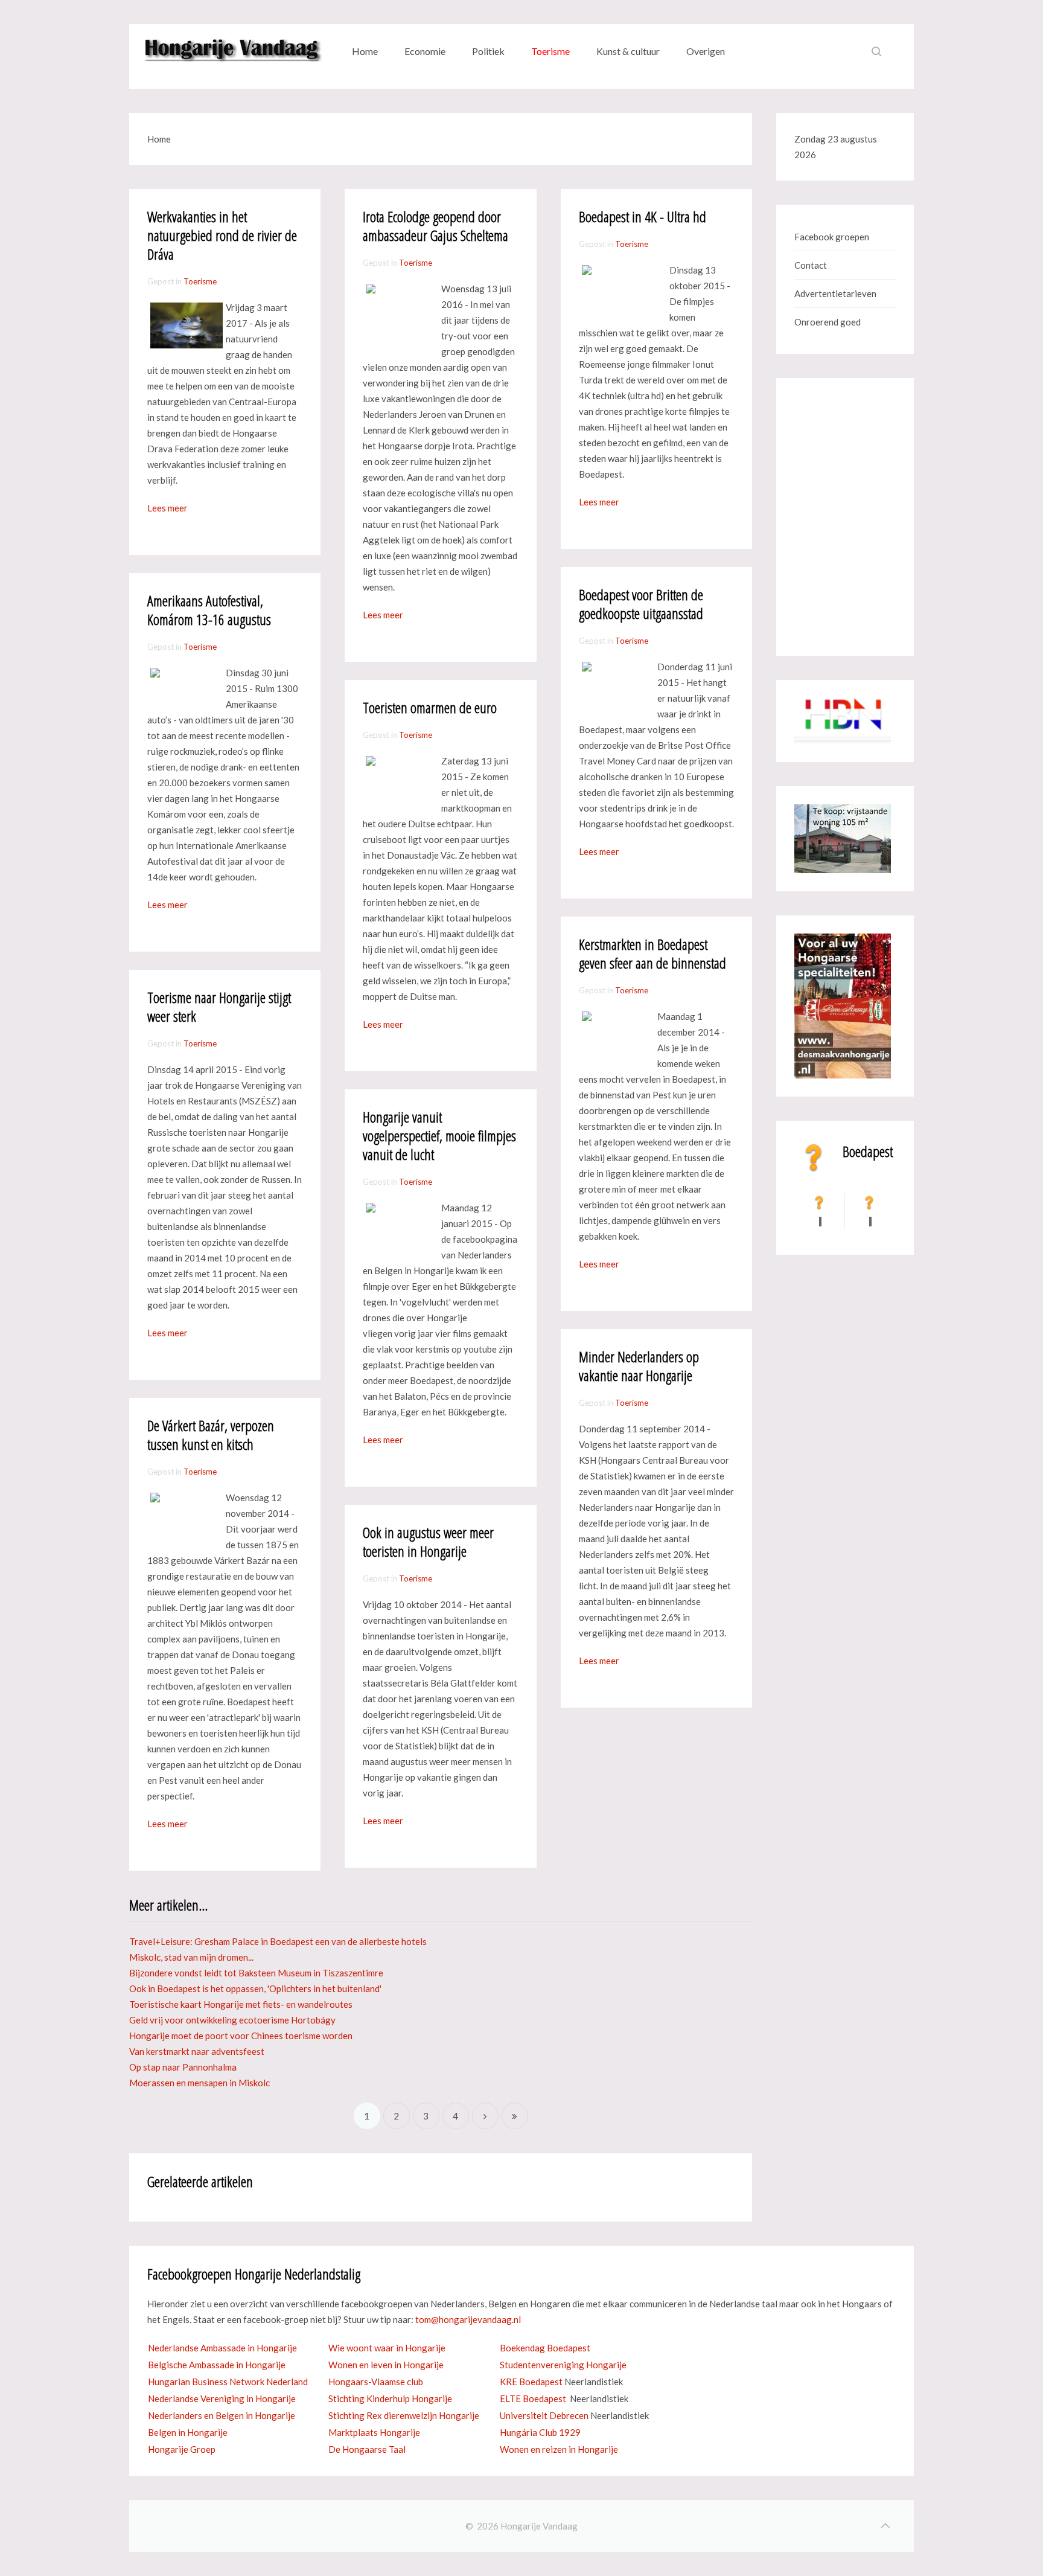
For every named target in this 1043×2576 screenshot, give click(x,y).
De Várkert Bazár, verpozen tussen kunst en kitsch (211, 1435)
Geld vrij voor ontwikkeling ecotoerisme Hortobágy (232, 2020)
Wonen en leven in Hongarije (386, 2365)
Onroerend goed (828, 322)
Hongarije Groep (182, 2449)
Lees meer (167, 508)
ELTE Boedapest (533, 2398)
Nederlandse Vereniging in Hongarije (222, 2398)
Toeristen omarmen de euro (430, 707)
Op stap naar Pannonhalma (183, 2067)
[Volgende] (485, 2116)
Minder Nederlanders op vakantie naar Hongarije (639, 1366)
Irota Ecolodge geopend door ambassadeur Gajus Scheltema (435, 226)
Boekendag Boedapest (545, 2348)
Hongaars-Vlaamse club (376, 2382)
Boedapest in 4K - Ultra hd (643, 216)
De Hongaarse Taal (367, 2449)
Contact (811, 265)
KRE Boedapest (531, 2382)
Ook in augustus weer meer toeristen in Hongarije (428, 1542)
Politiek (488, 51)
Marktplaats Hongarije (374, 2432)
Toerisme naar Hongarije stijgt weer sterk (219, 1007)
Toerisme (550, 51)
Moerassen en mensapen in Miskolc (199, 2083)
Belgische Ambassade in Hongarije (217, 2365)
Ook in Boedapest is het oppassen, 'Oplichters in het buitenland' (255, 1988)
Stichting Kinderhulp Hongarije (390, 2398)
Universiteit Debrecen (544, 2415)
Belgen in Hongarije (188, 2432)
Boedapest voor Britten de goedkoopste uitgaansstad (641, 604)
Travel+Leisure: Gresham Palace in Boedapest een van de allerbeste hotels (278, 1941)
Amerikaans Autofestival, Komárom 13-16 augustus (209, 610)
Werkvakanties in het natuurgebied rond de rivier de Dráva (222, 235)
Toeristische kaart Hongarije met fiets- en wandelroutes (241, 2004)
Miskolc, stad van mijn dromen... (191, 1957)
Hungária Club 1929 (540, 2432)
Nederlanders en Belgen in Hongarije (222, 2415)
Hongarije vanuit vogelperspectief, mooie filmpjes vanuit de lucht (439, 1136)
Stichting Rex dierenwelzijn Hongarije (404, 2415)
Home (365, 51)
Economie (425, 51)
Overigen (706, 51)
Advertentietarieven (835, 293)
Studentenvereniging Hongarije (563, 2365)
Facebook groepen (832, 237)
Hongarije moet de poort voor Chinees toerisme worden (241, 2036)
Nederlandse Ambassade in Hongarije (222, 2348)
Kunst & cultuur (628, 51)
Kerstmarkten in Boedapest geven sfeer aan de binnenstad (652, 953)
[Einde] (515, 2116)
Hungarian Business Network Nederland (228, 2382)
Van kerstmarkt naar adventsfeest (197, 2051)
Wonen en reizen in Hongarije (559, 2449)
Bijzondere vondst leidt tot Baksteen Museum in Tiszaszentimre (256, 1973)
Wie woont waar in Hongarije (387, 2348)
